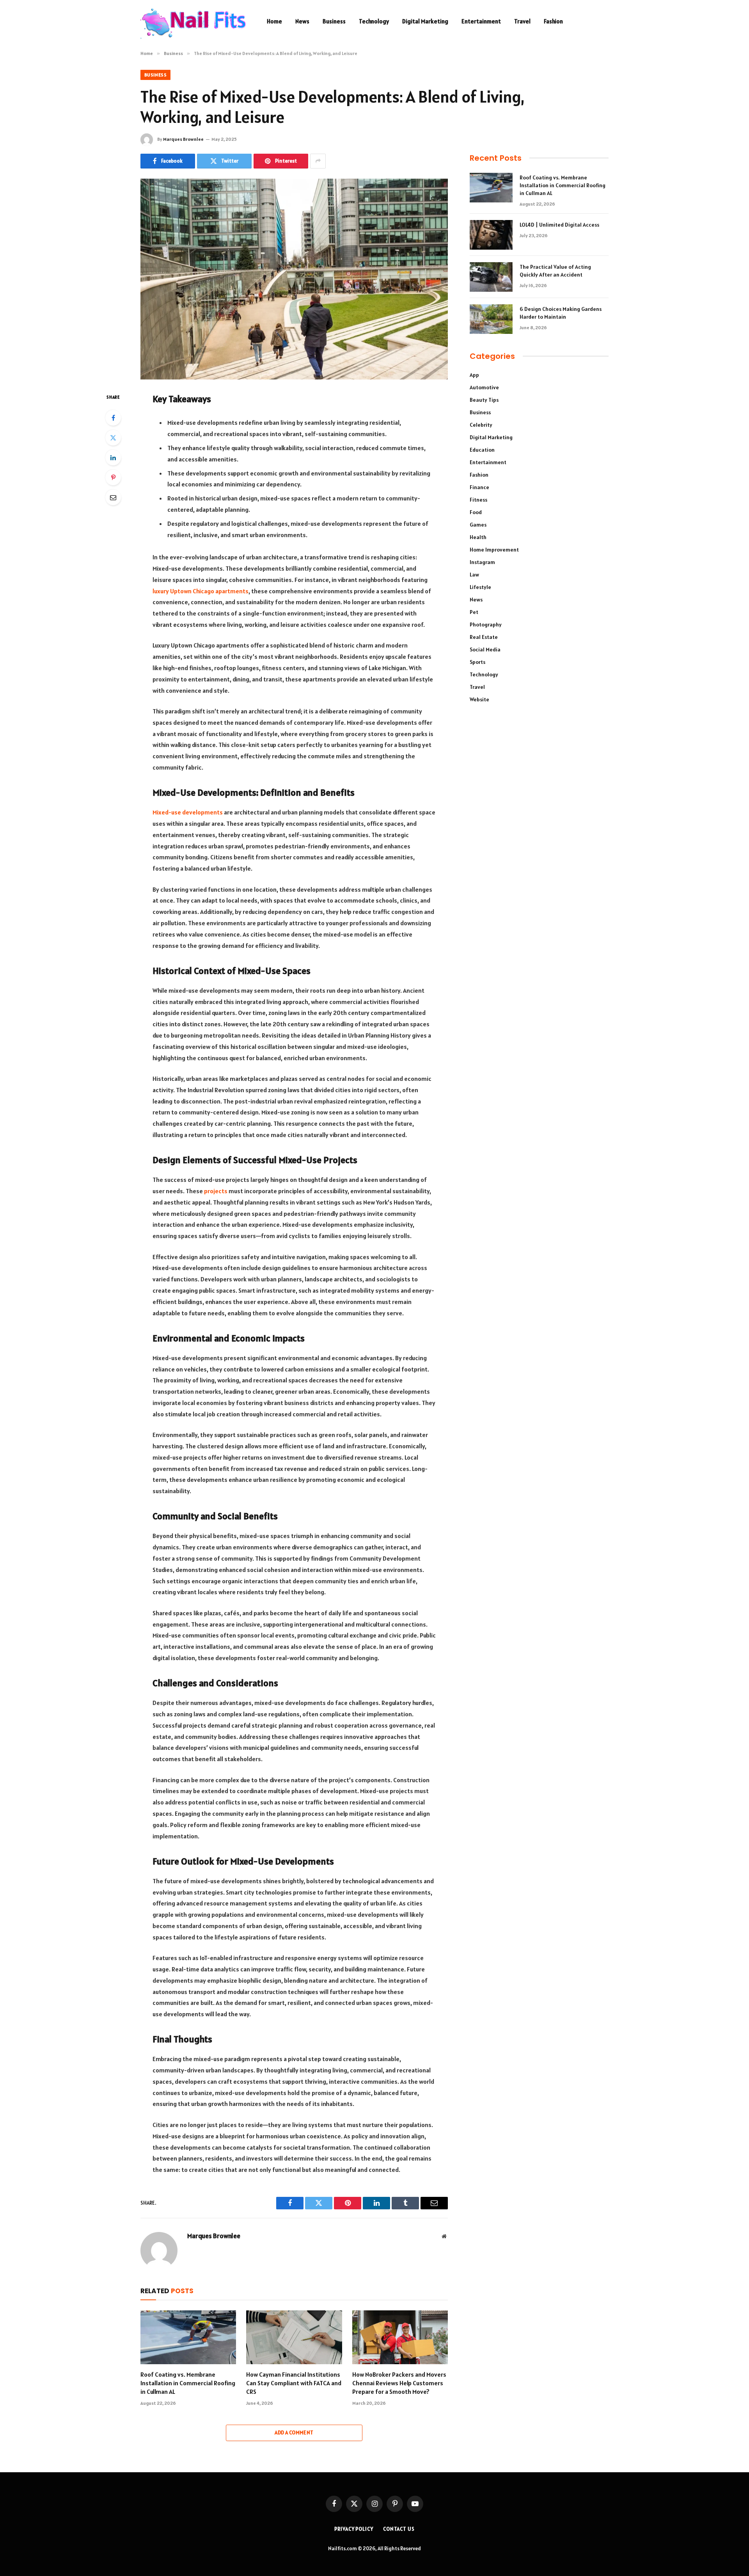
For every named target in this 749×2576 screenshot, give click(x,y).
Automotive (484, 387)
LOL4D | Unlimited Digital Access (559, 225)
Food (476, 512)
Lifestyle (480, 587)
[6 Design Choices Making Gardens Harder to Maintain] (491, 319)
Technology (374, 21)
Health (478, 537)
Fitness (478, 500)
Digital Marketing (425, 21)
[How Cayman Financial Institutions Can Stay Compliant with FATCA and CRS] (294, 2337)
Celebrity (481, 425)
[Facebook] (113, 418)
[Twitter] (113, 438)
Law (474, 575)
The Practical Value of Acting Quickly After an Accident (555, 271)
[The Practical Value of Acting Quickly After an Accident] (491, 277)
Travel (522, 21)
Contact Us (399, 2529)
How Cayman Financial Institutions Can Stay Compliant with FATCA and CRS (294, 2383)
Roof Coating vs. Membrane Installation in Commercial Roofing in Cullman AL (188, 2383)
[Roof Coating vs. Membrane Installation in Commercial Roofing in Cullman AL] (188, 2337)
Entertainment (481, 21)
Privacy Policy (354, 2529)
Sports (477, 662)
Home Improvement (494, 550)
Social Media (485, 649)
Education (482, 450)
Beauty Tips (484, 400)
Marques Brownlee (183, 139)
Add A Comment (294, 2433)
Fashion (553, 21)
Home (274, 21)
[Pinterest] (113, 477)
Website (479, 699)
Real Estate (484, 637)
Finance (479, 487)
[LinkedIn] (113, 458)
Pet (474, 612)
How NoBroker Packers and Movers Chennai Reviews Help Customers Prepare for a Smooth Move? (399, 2383)
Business (334, 21)
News (302, 21)
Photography (486, 624)
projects (216, 1191)
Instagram (482, 562)
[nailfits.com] (193, 21)
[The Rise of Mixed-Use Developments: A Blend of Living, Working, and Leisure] (294, 279)
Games (478, 525)
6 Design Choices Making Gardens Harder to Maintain (561, 313)
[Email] (113, 497)
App (474, 375)
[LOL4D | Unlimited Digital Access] (491, 235)
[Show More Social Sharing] (318, 161)
